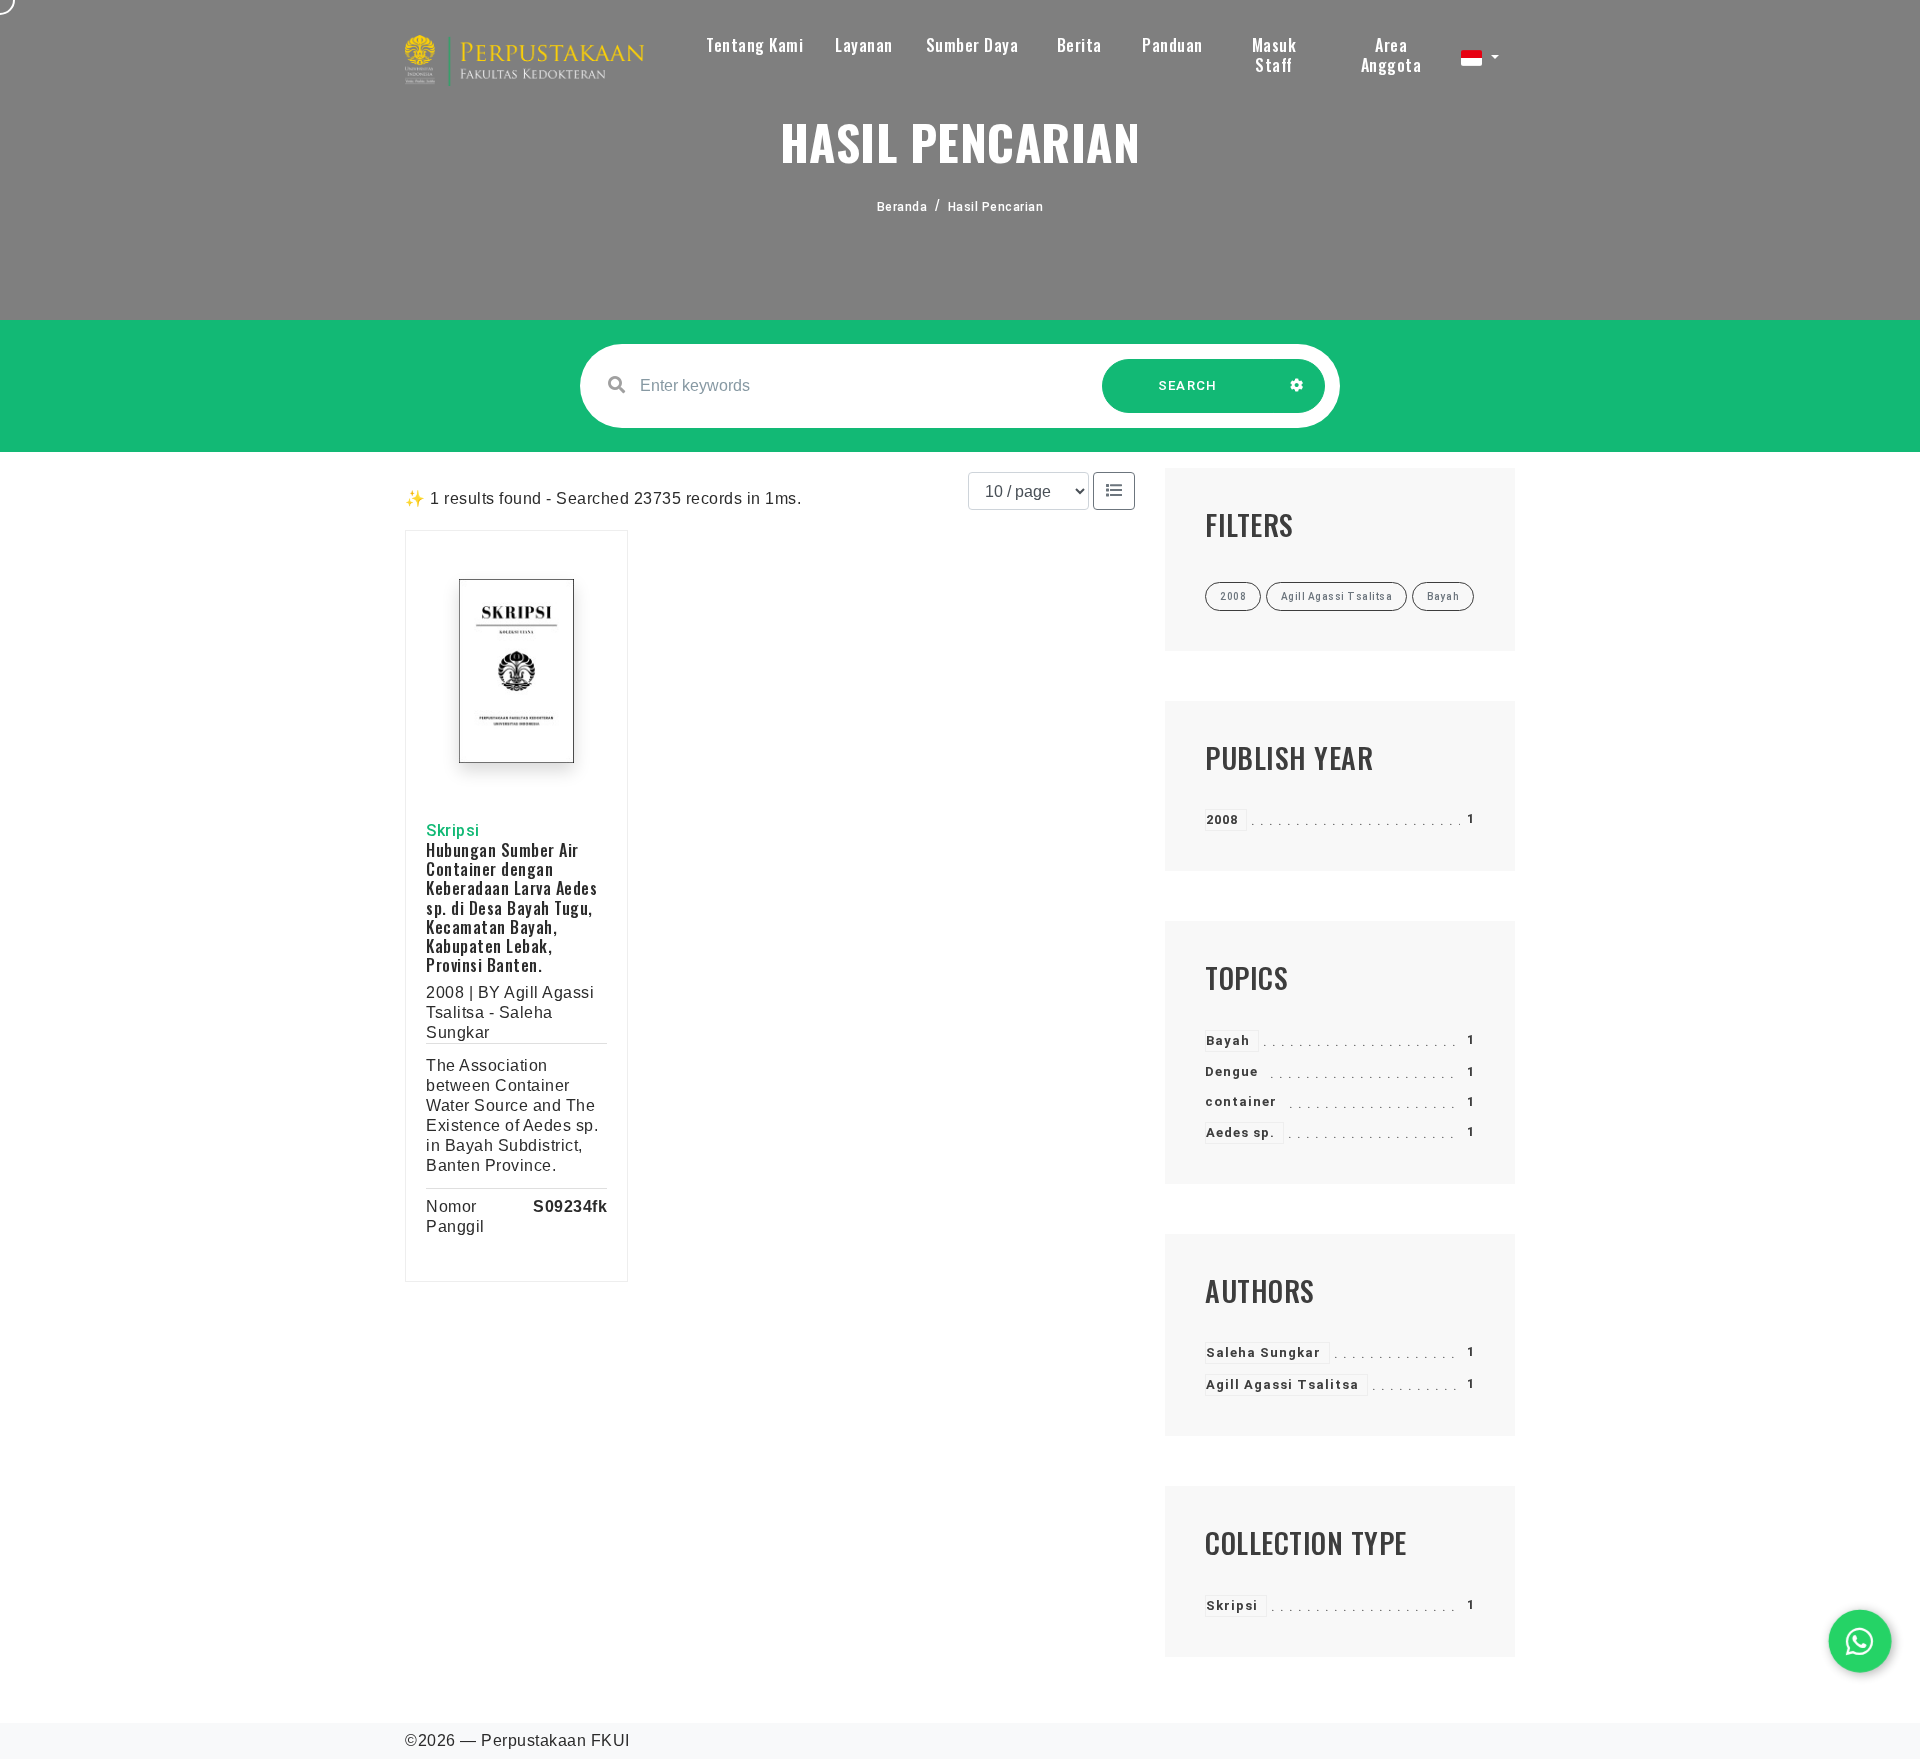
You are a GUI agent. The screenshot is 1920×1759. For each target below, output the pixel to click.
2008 (1222, 819)
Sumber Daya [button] (972, 45)
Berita (1079, 45)
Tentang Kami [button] (754, 45)
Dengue (1231, 1071)
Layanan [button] (864, 45)
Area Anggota (1391, 55)
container (1241, 1101)
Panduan (1172, 45)
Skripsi (1232, 1605)
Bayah (1228, 1040)
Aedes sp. (1240, 1132)
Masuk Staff (1274, 55)
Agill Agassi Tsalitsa (1282, 1384)
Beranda (902, 207)
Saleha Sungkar (1263, 1352)
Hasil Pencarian (996, 207)
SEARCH (1188, 385)
